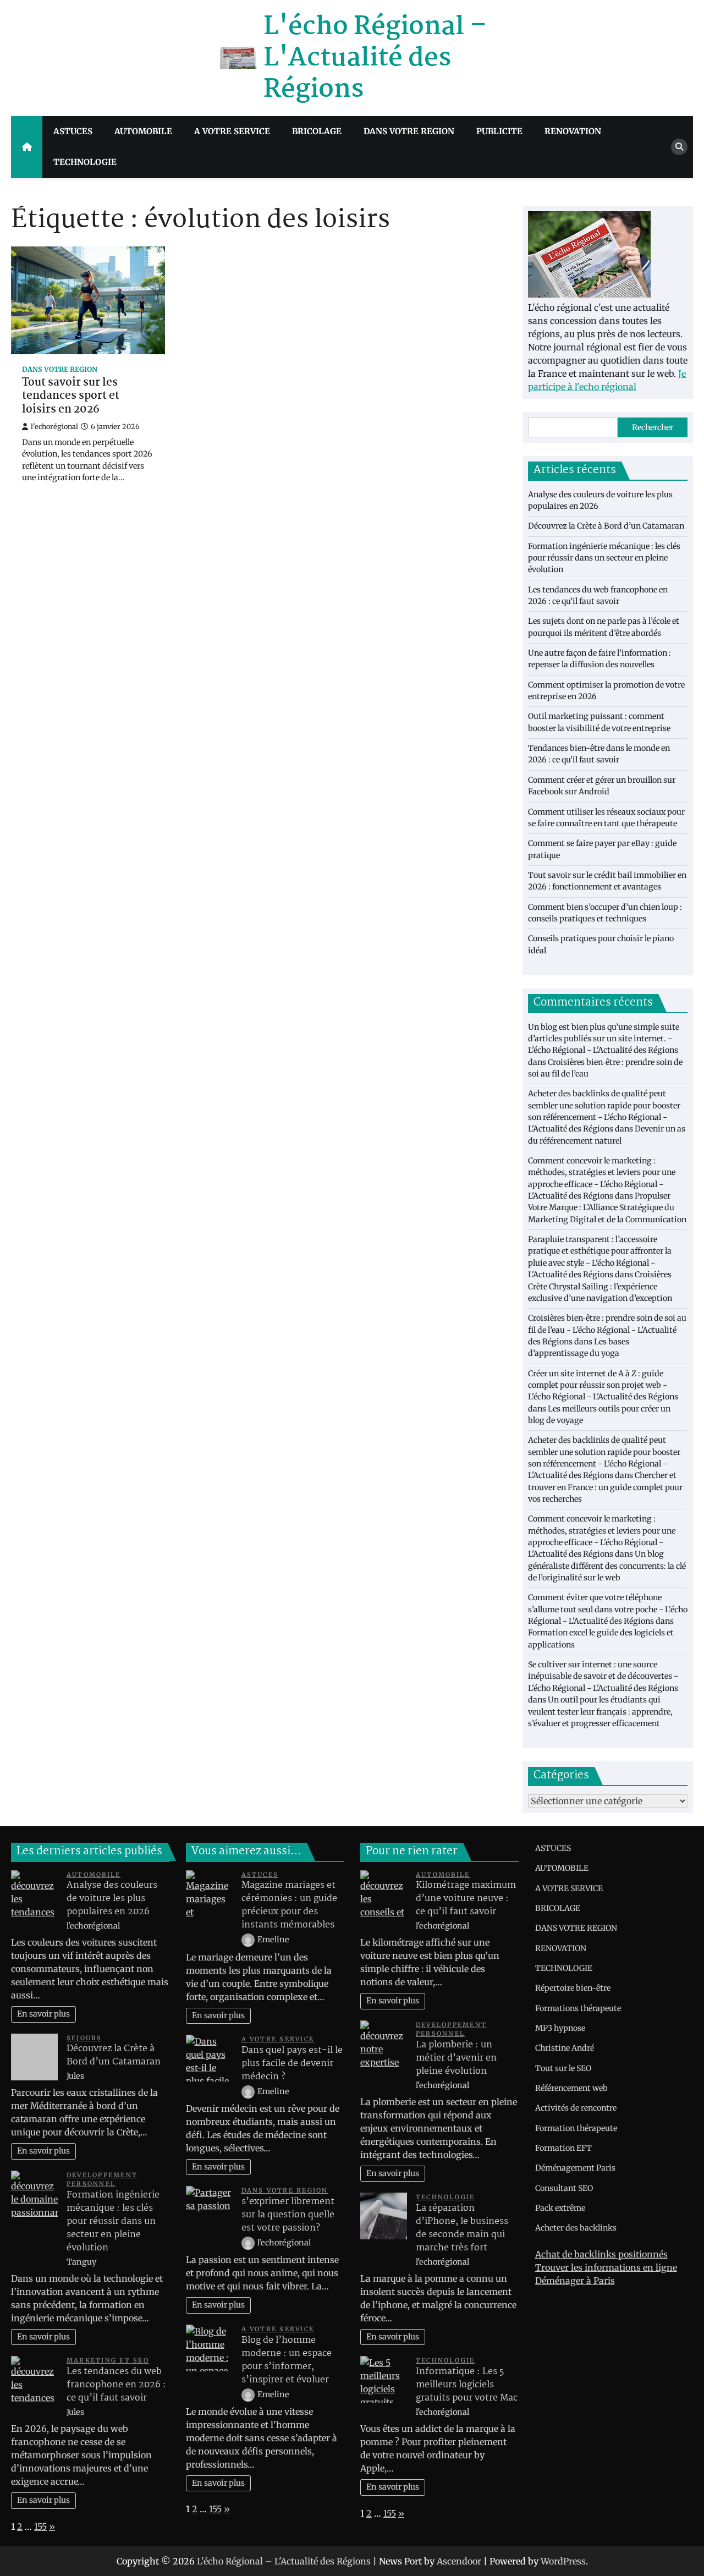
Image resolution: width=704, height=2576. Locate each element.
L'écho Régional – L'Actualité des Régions (375, 58)
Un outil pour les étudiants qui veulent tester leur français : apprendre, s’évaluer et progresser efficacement (600, 1712)
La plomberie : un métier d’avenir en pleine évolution (456, 2058)
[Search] (679, 147)
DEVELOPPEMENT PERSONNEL (102, 2180)
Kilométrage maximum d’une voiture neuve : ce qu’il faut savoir (466, 1899)
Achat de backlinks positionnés (601, 2254)
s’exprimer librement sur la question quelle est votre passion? (288, 2215)
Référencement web (571, 2088)
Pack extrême (560, 2208)
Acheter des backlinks (576, 2228)
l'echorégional (54, 427)
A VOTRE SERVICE (232, 131)
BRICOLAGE (317, 131)
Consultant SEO (564, 2188)
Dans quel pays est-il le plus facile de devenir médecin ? (292, 2064)
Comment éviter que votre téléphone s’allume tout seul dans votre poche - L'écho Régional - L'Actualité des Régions (608, 1609)
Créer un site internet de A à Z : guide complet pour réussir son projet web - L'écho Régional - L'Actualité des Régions (603, 1385)
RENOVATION (573, 131)
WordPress (563, 2561)
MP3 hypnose (560, 2028)
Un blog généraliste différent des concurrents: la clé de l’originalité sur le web (607, 1566)
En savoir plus (43, 2014)
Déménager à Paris (575, 2281)
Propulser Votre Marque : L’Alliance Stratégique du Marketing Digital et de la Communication (607, 1208)
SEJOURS (84, 2038)
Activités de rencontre (576, 2108)
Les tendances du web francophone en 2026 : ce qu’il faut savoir (116, 2385)
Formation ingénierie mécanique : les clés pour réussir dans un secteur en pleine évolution (604, 558)
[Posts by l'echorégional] (249, 2243)
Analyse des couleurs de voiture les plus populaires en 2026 (112, 1899)
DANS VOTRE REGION (409, 131)
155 (40, 2526)
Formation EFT (563, 2148)
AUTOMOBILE (143, 131)
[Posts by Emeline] (249, 1940)
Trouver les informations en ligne (606, 2267)
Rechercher (653, 427)
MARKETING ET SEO (108, 2360)
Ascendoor (459, 2561)
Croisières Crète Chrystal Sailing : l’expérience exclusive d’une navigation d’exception (600, 1286)
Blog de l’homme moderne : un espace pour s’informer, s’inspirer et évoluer (287, 2360)
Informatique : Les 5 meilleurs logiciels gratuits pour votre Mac (467, 2385)
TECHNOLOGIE (85, 162)
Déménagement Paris (575, 2168)
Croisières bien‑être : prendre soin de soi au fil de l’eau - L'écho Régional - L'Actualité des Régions (607, 1330)
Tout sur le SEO (563, 2068)
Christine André (565, 2048)
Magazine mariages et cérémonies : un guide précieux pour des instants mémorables (289, 1905)
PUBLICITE (499, 131)
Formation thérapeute (576, 2128)
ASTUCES (73, 131)
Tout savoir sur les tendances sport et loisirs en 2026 (71, 397)
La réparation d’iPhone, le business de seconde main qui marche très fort (462, 2228)
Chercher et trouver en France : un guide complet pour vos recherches (605, 1487)
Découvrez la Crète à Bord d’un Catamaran (606, 526)
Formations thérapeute (578, 2008)
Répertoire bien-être (573, 1988)
